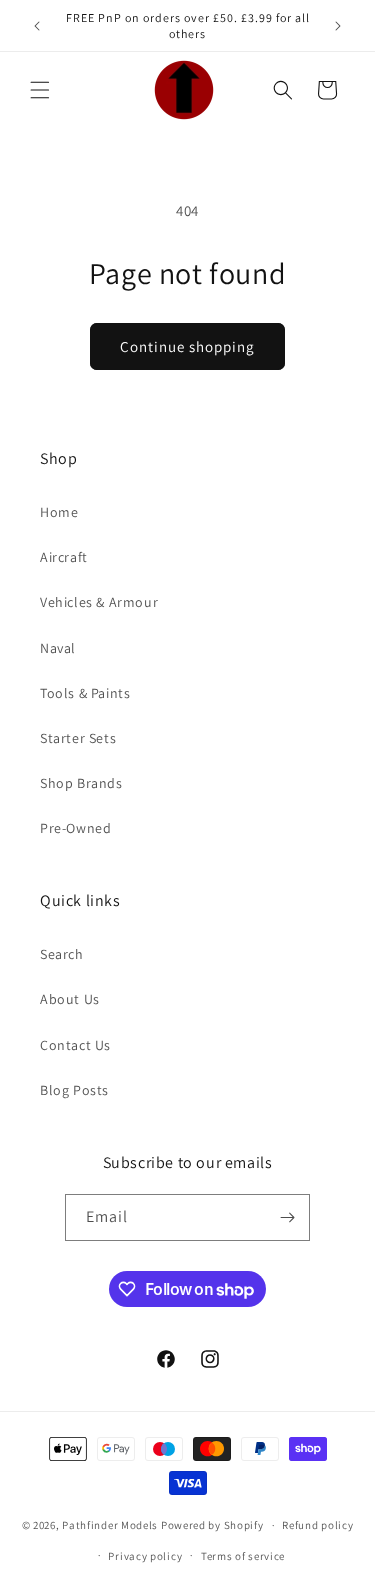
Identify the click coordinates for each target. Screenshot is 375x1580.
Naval (58, 648)
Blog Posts (74, 1090)
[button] (40, 90)
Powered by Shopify (212, 1525)
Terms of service (243, 1556)
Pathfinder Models (111, 1525)
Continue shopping (187, 346)
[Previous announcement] (37, 26)
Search (62, 954)
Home (59, 512)
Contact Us (75, 1045)
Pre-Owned (75, 828)
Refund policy (317, 1525)
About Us (70, 999)
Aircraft (64, 557)
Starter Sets (78, 738)
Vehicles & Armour (99, 602)
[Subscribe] (287, 1217)
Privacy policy (145, 1556)
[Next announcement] (338, 26)
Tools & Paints (85, 693)
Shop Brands (81, 783)
